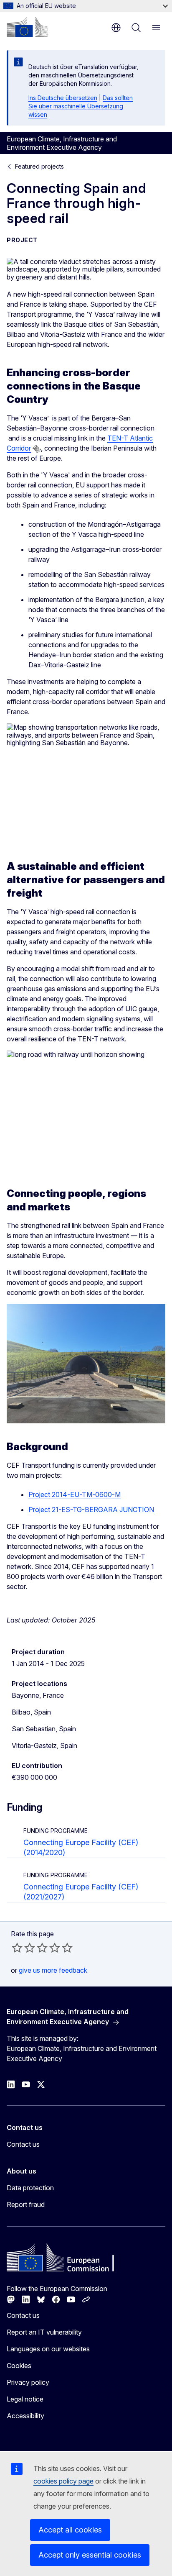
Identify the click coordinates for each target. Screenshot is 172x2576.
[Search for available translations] (37, 449)
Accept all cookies (70, 2530)
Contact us (23, 2144)
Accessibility (25, 2416)
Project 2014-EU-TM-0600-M (75, 1494)
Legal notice (25, 2399)
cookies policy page (63, 2481)
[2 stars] (23, 1948)
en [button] (116, 28)
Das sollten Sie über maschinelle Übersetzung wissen (81, 106)
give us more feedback (53, 1970)
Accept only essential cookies (90, 2555)
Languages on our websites (48, 2349)
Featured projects (39, 166)
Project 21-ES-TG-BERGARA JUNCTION (91, 1510)
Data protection (30, 2188)
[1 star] (17, 1948)
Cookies (19, 2366)
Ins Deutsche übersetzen (63, 98)
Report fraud (26, 2204)
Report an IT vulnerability (44, 2332)
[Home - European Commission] (27, 27)
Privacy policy (28, 2382)
